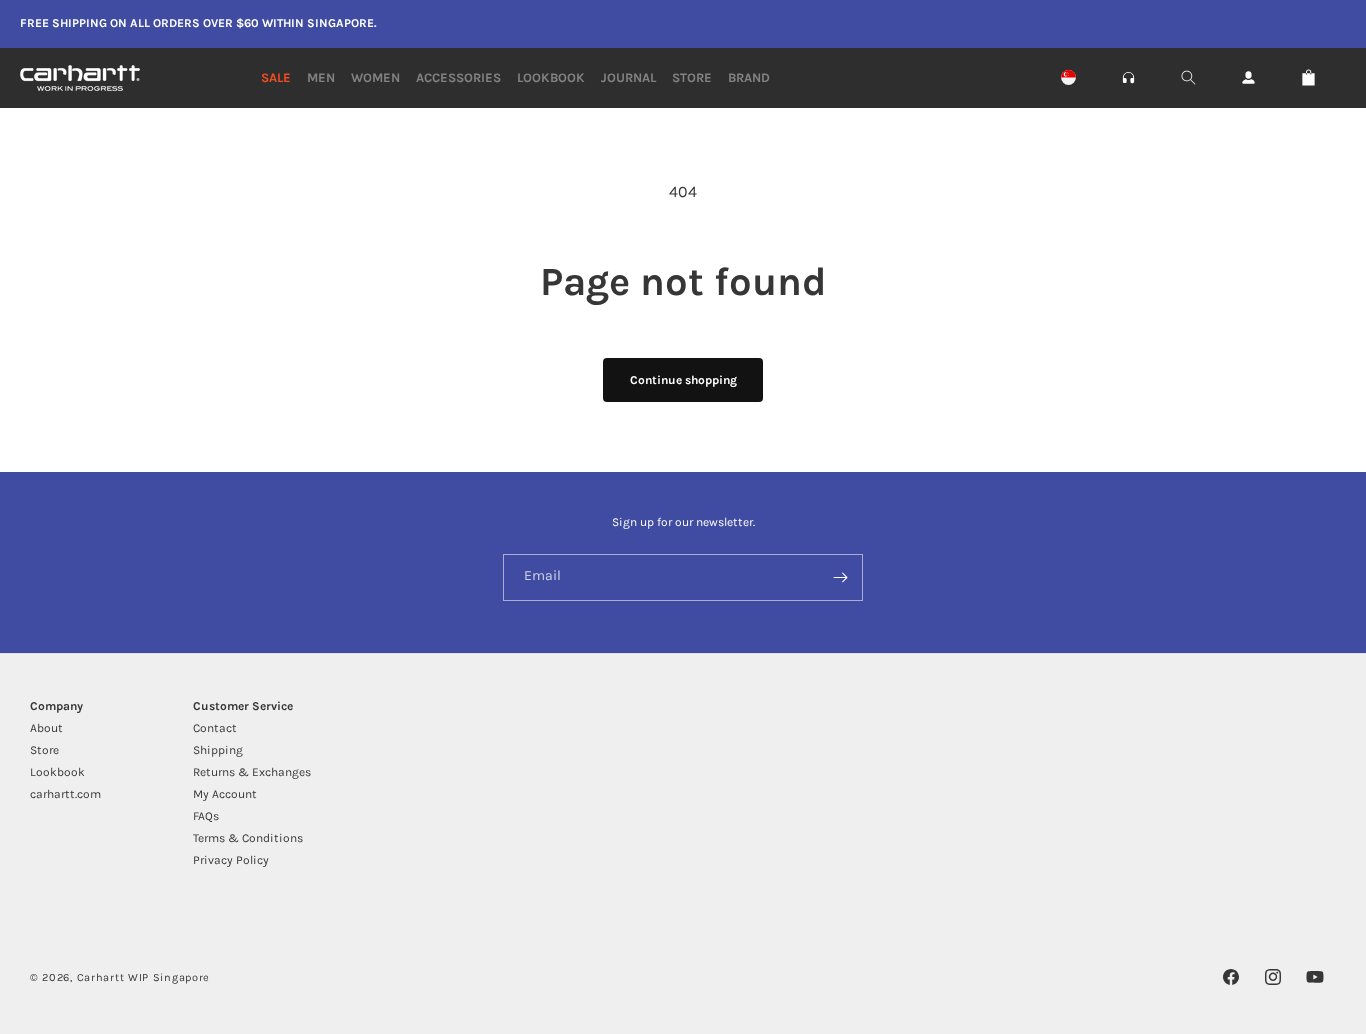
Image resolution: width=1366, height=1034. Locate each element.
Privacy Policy (231, 860)
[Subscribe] (840, 577)
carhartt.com (65, 794)
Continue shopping (683, 380)
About (46, 728)
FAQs (206, 816)
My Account (225, 794)
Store (44, 750)
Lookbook (57, 772)
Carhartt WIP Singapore (143, 977)
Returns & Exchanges (252, 772)
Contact (215, 728)
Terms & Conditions (248, 838)
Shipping (218, 750)
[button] (1128, 77)
